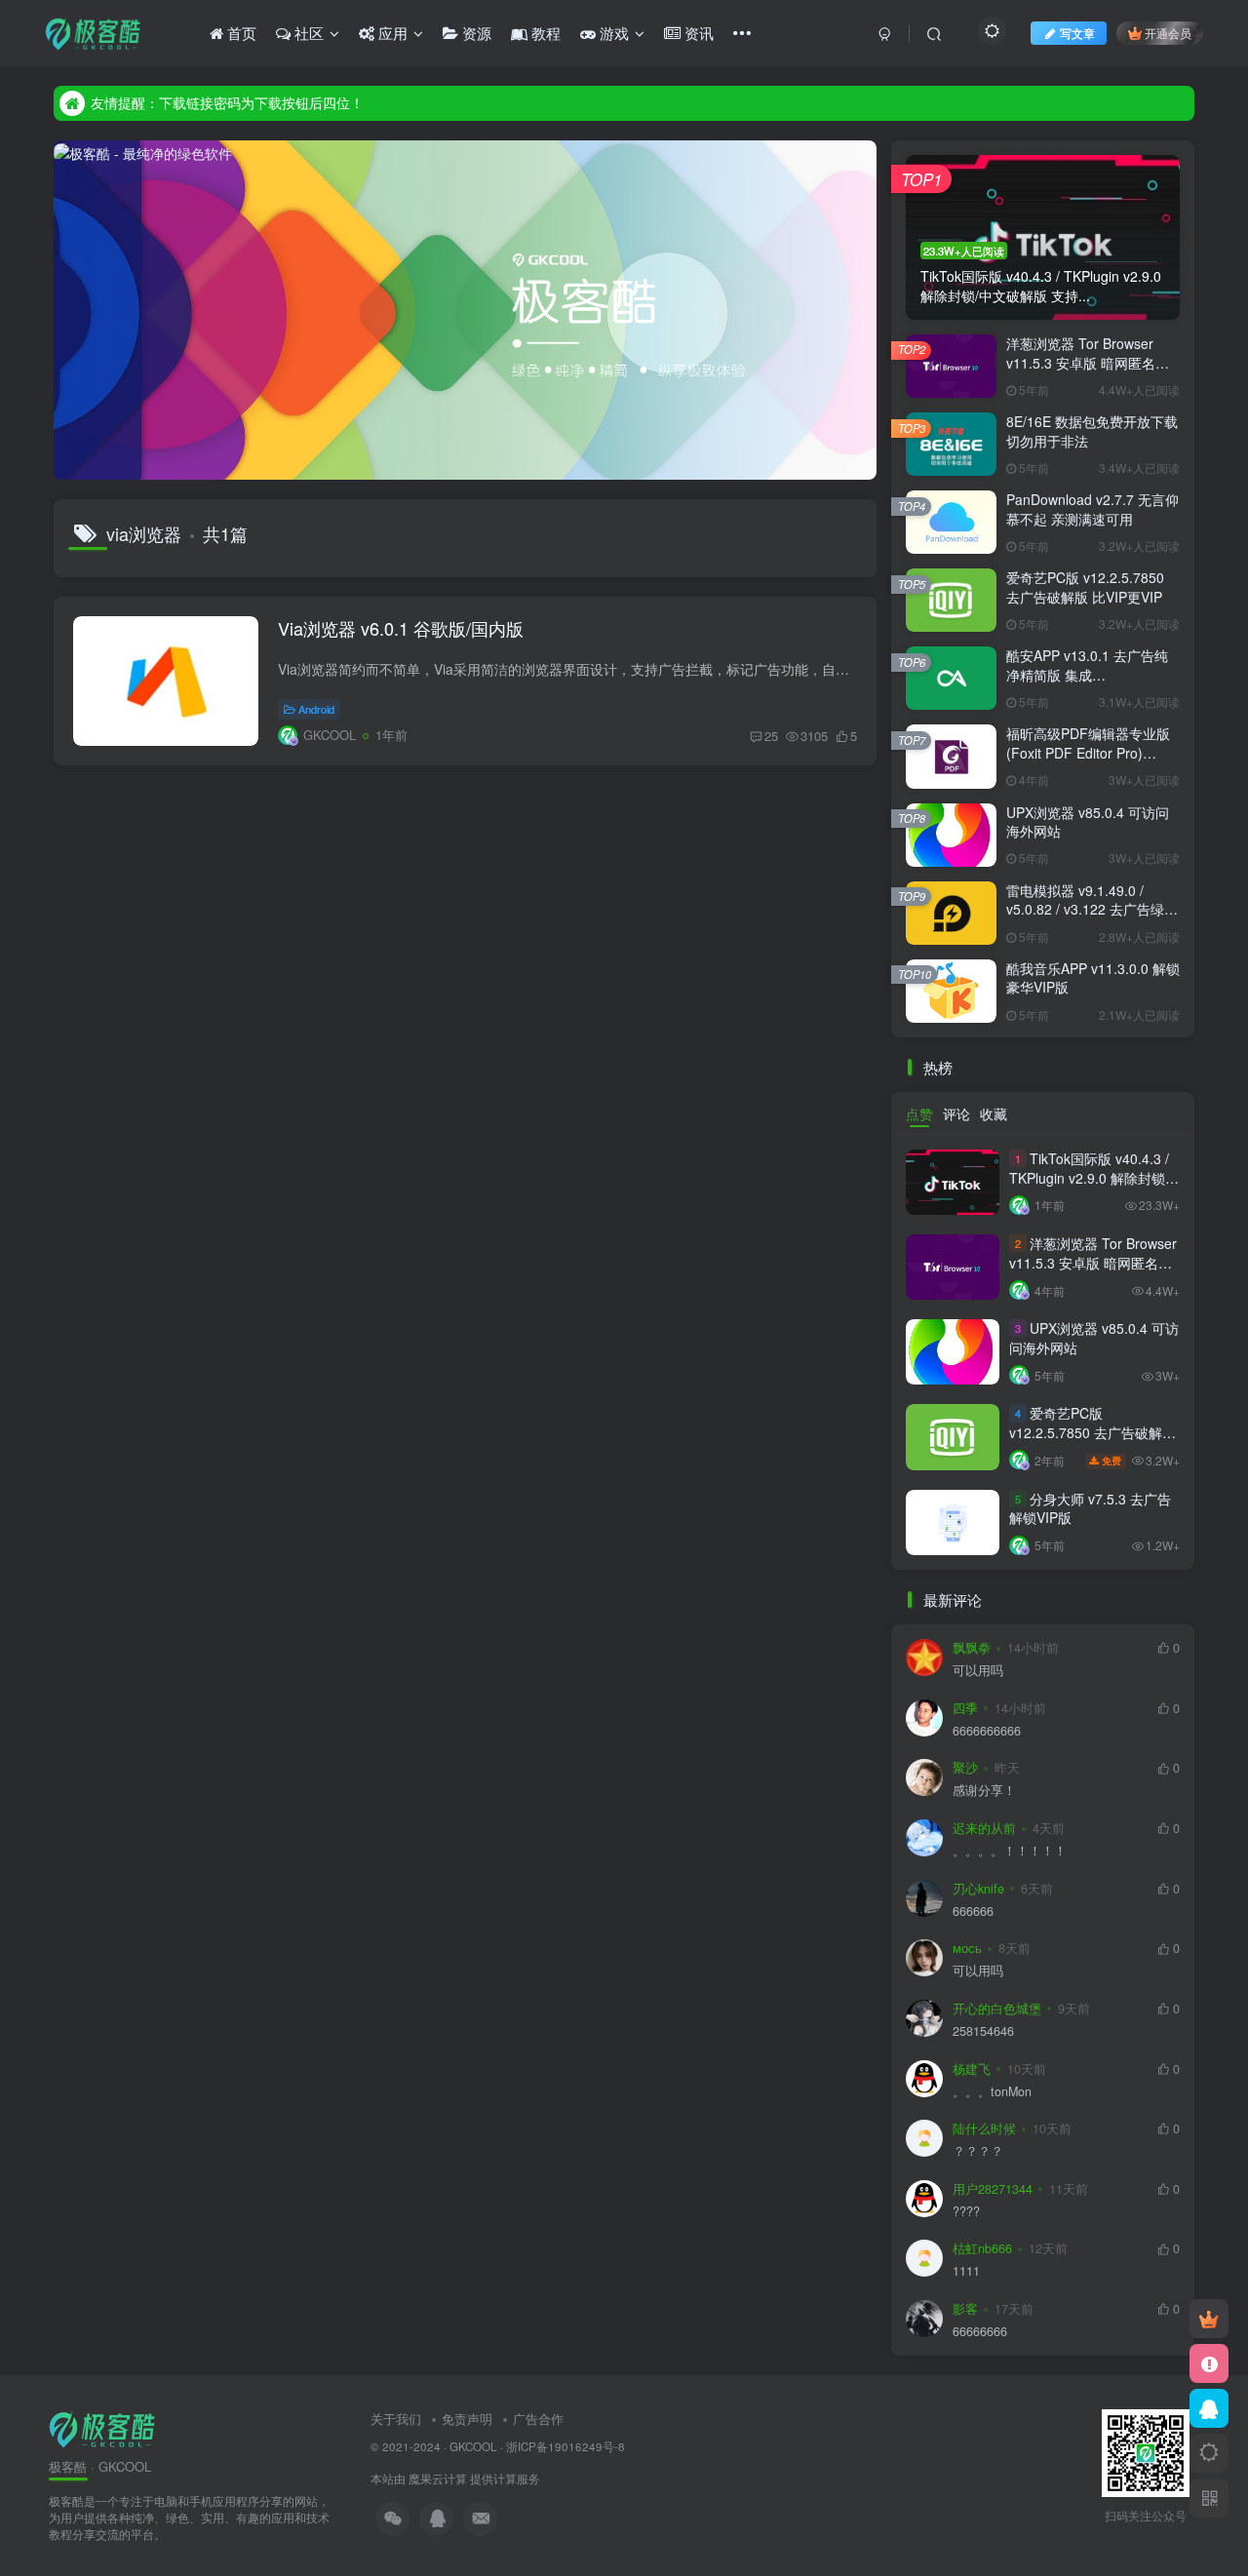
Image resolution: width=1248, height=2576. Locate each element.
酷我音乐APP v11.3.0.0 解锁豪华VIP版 (1093, 978)
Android (316, 709)
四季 (965, 1708)
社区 (307, 33)
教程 (544, 33)
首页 (240, 33)
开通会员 (1168, 33)
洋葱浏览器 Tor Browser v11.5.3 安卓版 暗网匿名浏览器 (1088, 362)
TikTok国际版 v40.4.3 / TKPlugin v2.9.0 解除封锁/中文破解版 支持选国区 (1089, 1177)
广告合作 (538, 2419)
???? (966, 2212)
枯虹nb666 (982, 2248)
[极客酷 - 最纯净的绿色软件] (102, 2426)
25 (771, 736)
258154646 (983, 2031)
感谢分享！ (984, 1791)
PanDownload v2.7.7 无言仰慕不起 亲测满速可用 (1092, 509)
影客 (965, 2309)
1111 (966, 2271)
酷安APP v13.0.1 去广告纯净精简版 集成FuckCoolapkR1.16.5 (1087, 674)
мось (967, 1948)
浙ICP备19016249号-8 (565, 2446)
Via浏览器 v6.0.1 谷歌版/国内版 (401, 628)
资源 (475, 33)
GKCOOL (473, 2446)
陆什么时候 (984, 2128)
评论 (956, 1113)
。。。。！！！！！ (1010, 1851)
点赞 (919, 1113)
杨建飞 (972, 2069)
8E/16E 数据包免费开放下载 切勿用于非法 (1092, 431)
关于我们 (396, 2419)
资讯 (697, 33)
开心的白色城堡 (997, 2009)
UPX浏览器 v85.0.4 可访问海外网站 (1088, 822)
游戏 (612, 33)
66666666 (980, 2332)
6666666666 (987, 1731)
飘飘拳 (972, 1648)
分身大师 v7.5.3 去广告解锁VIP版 (1090, 1508)
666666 (973, 1912)
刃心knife (978, 1889)
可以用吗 (978, 1671)
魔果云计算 (438, 2478)
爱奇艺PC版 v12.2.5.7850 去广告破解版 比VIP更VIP (1085, 587)
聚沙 (965, 1768)
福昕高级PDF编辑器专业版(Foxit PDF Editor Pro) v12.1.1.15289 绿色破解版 (1088, 752)
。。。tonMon (992, 2092)
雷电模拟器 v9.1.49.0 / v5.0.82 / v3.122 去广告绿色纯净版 (1092, 909)
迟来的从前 (984, 1828)
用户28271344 (993, 2189)
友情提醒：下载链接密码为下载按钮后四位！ (227, 102)
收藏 (994, 1113)
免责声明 (467, 2419)
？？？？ (978, 2151)
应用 (391, 33)
